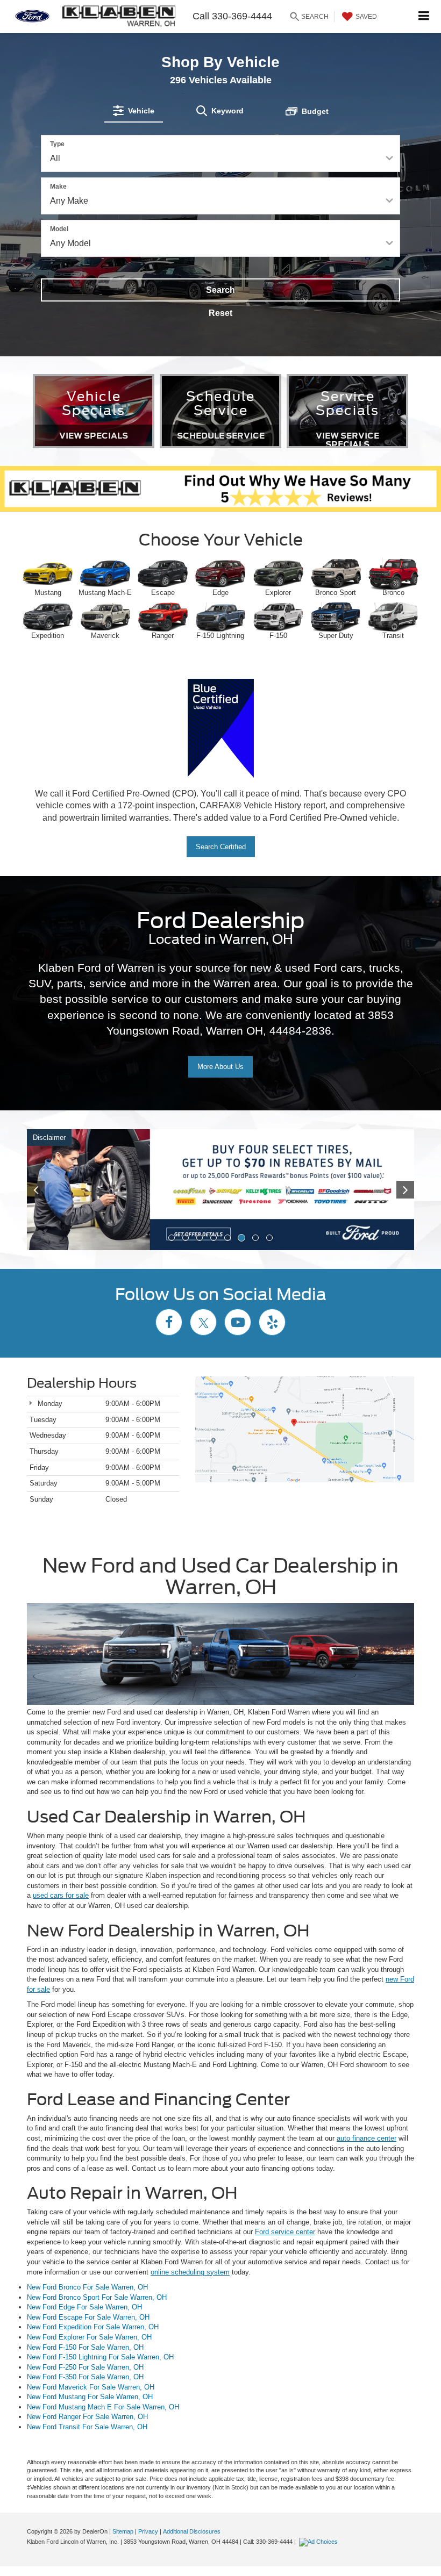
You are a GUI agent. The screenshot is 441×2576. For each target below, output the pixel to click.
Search (220, 290)
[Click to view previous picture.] (56, 1190)
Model (59, 229)
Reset (220, 313)
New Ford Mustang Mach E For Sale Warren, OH (103, 2407)
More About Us (220, 1067)
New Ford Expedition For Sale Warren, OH (93, 2327)
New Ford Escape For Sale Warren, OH (88, 2317)
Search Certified (221, 847)
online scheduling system (190, 2272)
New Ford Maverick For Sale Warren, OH (91, 2387)
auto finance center (367, 2138)
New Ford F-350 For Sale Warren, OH (85, 2377)
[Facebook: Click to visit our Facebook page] (169, 1324)
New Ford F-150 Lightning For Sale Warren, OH (100, 2357)
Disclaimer (49, 1138)
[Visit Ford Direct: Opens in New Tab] (320, 2542)
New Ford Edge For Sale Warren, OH (84, 2307)
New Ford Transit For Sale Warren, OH (87, 2427)
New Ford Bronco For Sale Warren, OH (87, 2287)
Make (58, 186)
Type (57, 144)
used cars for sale (61, 1895)
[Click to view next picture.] (385, 1190)
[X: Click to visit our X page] (203, 1324)
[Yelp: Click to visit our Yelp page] (272, 1324)
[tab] (134, 111)
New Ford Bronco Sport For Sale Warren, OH (97, 2297)
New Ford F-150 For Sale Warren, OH (85, 2347)
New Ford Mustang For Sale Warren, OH (90, 2397)
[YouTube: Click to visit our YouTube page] (238, 1324)
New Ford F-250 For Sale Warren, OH (85, 2367)
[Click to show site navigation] (424, 16)
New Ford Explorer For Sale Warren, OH (89, 2337)
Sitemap (123, 2531)
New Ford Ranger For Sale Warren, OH (87, 2417)
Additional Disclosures (192, 2531)
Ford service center (285, 2232)
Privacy (148, 2531)
